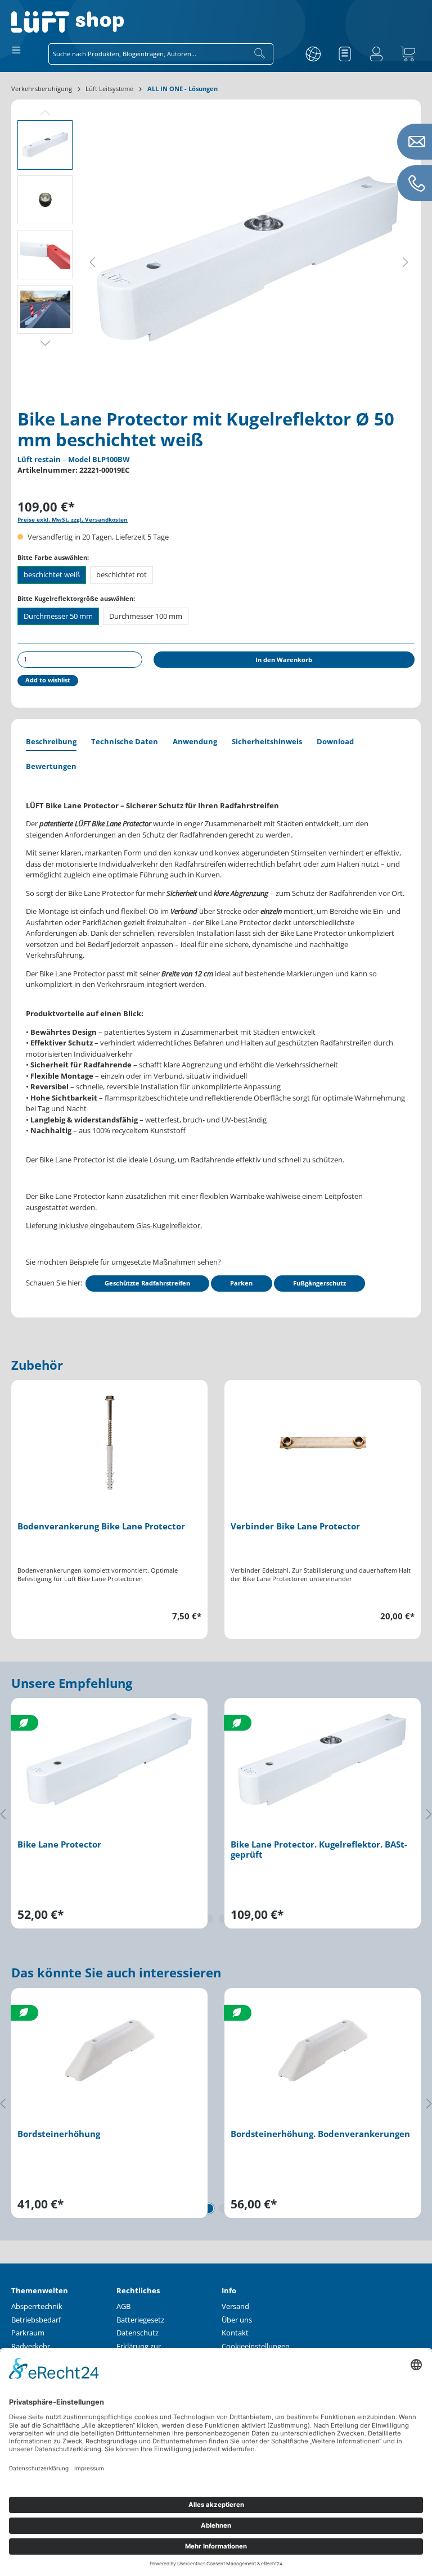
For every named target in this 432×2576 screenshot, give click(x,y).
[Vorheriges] (92, 261)
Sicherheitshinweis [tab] (267, 741)
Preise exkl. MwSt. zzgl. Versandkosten (73, 520)
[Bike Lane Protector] (109, 1761)
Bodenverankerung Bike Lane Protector (101, 1527)
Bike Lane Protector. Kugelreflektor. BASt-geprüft (319, 1850)
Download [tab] (335, 741)
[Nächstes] (406, 261)
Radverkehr (31, 2346)
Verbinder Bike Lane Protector (295, 1527)
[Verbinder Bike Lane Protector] (322, 1443)
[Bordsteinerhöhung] (109, 2050)
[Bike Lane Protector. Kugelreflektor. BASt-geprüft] (322, 1761)
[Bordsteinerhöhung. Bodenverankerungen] (322, 2050)
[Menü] (16, 49)
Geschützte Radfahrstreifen (147, 1283)
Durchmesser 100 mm (146, 616)
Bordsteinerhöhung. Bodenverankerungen (320, 2134)
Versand (235, 2306)
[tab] (51, 743)
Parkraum (28, 2333)
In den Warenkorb (284, 660)
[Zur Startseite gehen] (216, 22)
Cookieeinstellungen (256, 2346)
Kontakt (235, 2333)
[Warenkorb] (408, 54)
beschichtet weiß (52, 574)
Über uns (237, 2320)
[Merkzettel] (345, 54)
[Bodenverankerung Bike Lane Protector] (109, 1443)
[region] (216, 1509)
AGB (123, 2306)
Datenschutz (138, 2333)
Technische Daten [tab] (125, 741)
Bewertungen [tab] (51, 766)
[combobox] (148, 54)
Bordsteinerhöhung (59, 2134)
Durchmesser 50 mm (58, 616)
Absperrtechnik (37, 2306)
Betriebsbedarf (36, 2320)
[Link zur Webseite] (313, 54)
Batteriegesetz (140, 2320)
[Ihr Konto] (376, 54)
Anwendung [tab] (195, 741)
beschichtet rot (121, 574)
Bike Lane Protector (59, 1845)
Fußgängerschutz (319, 1283)
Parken (241, 1283)
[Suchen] (260, 54)
